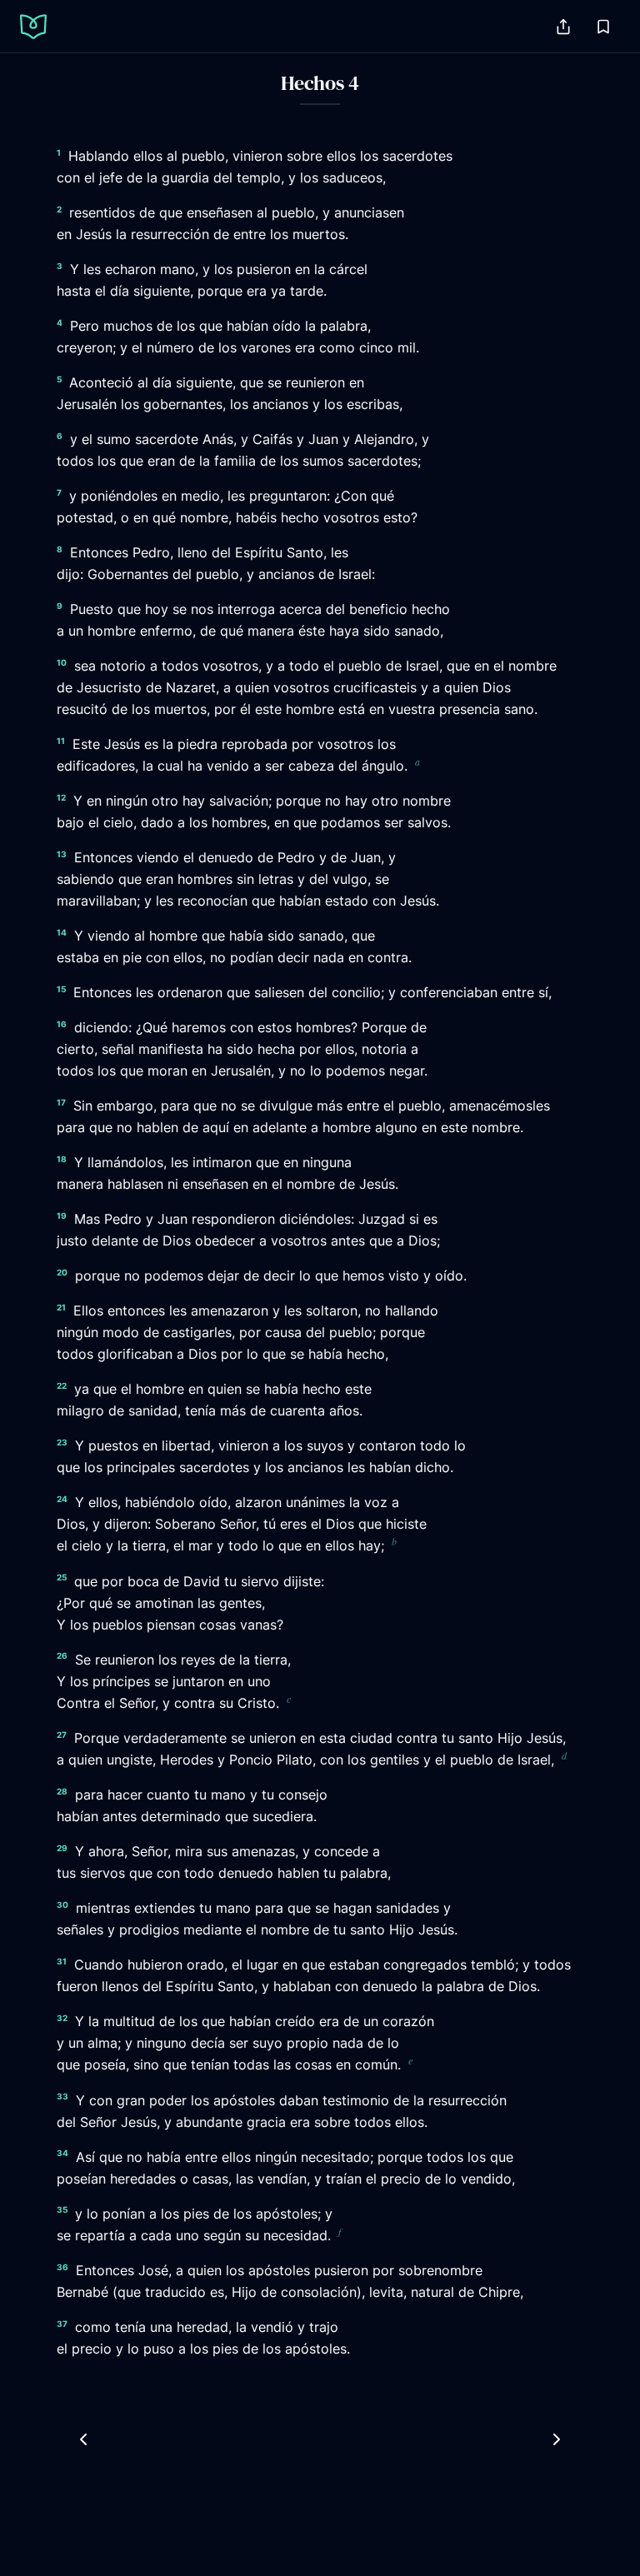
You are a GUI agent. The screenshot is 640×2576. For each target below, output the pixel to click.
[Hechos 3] (83, 2439)
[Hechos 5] (557, 2439)
